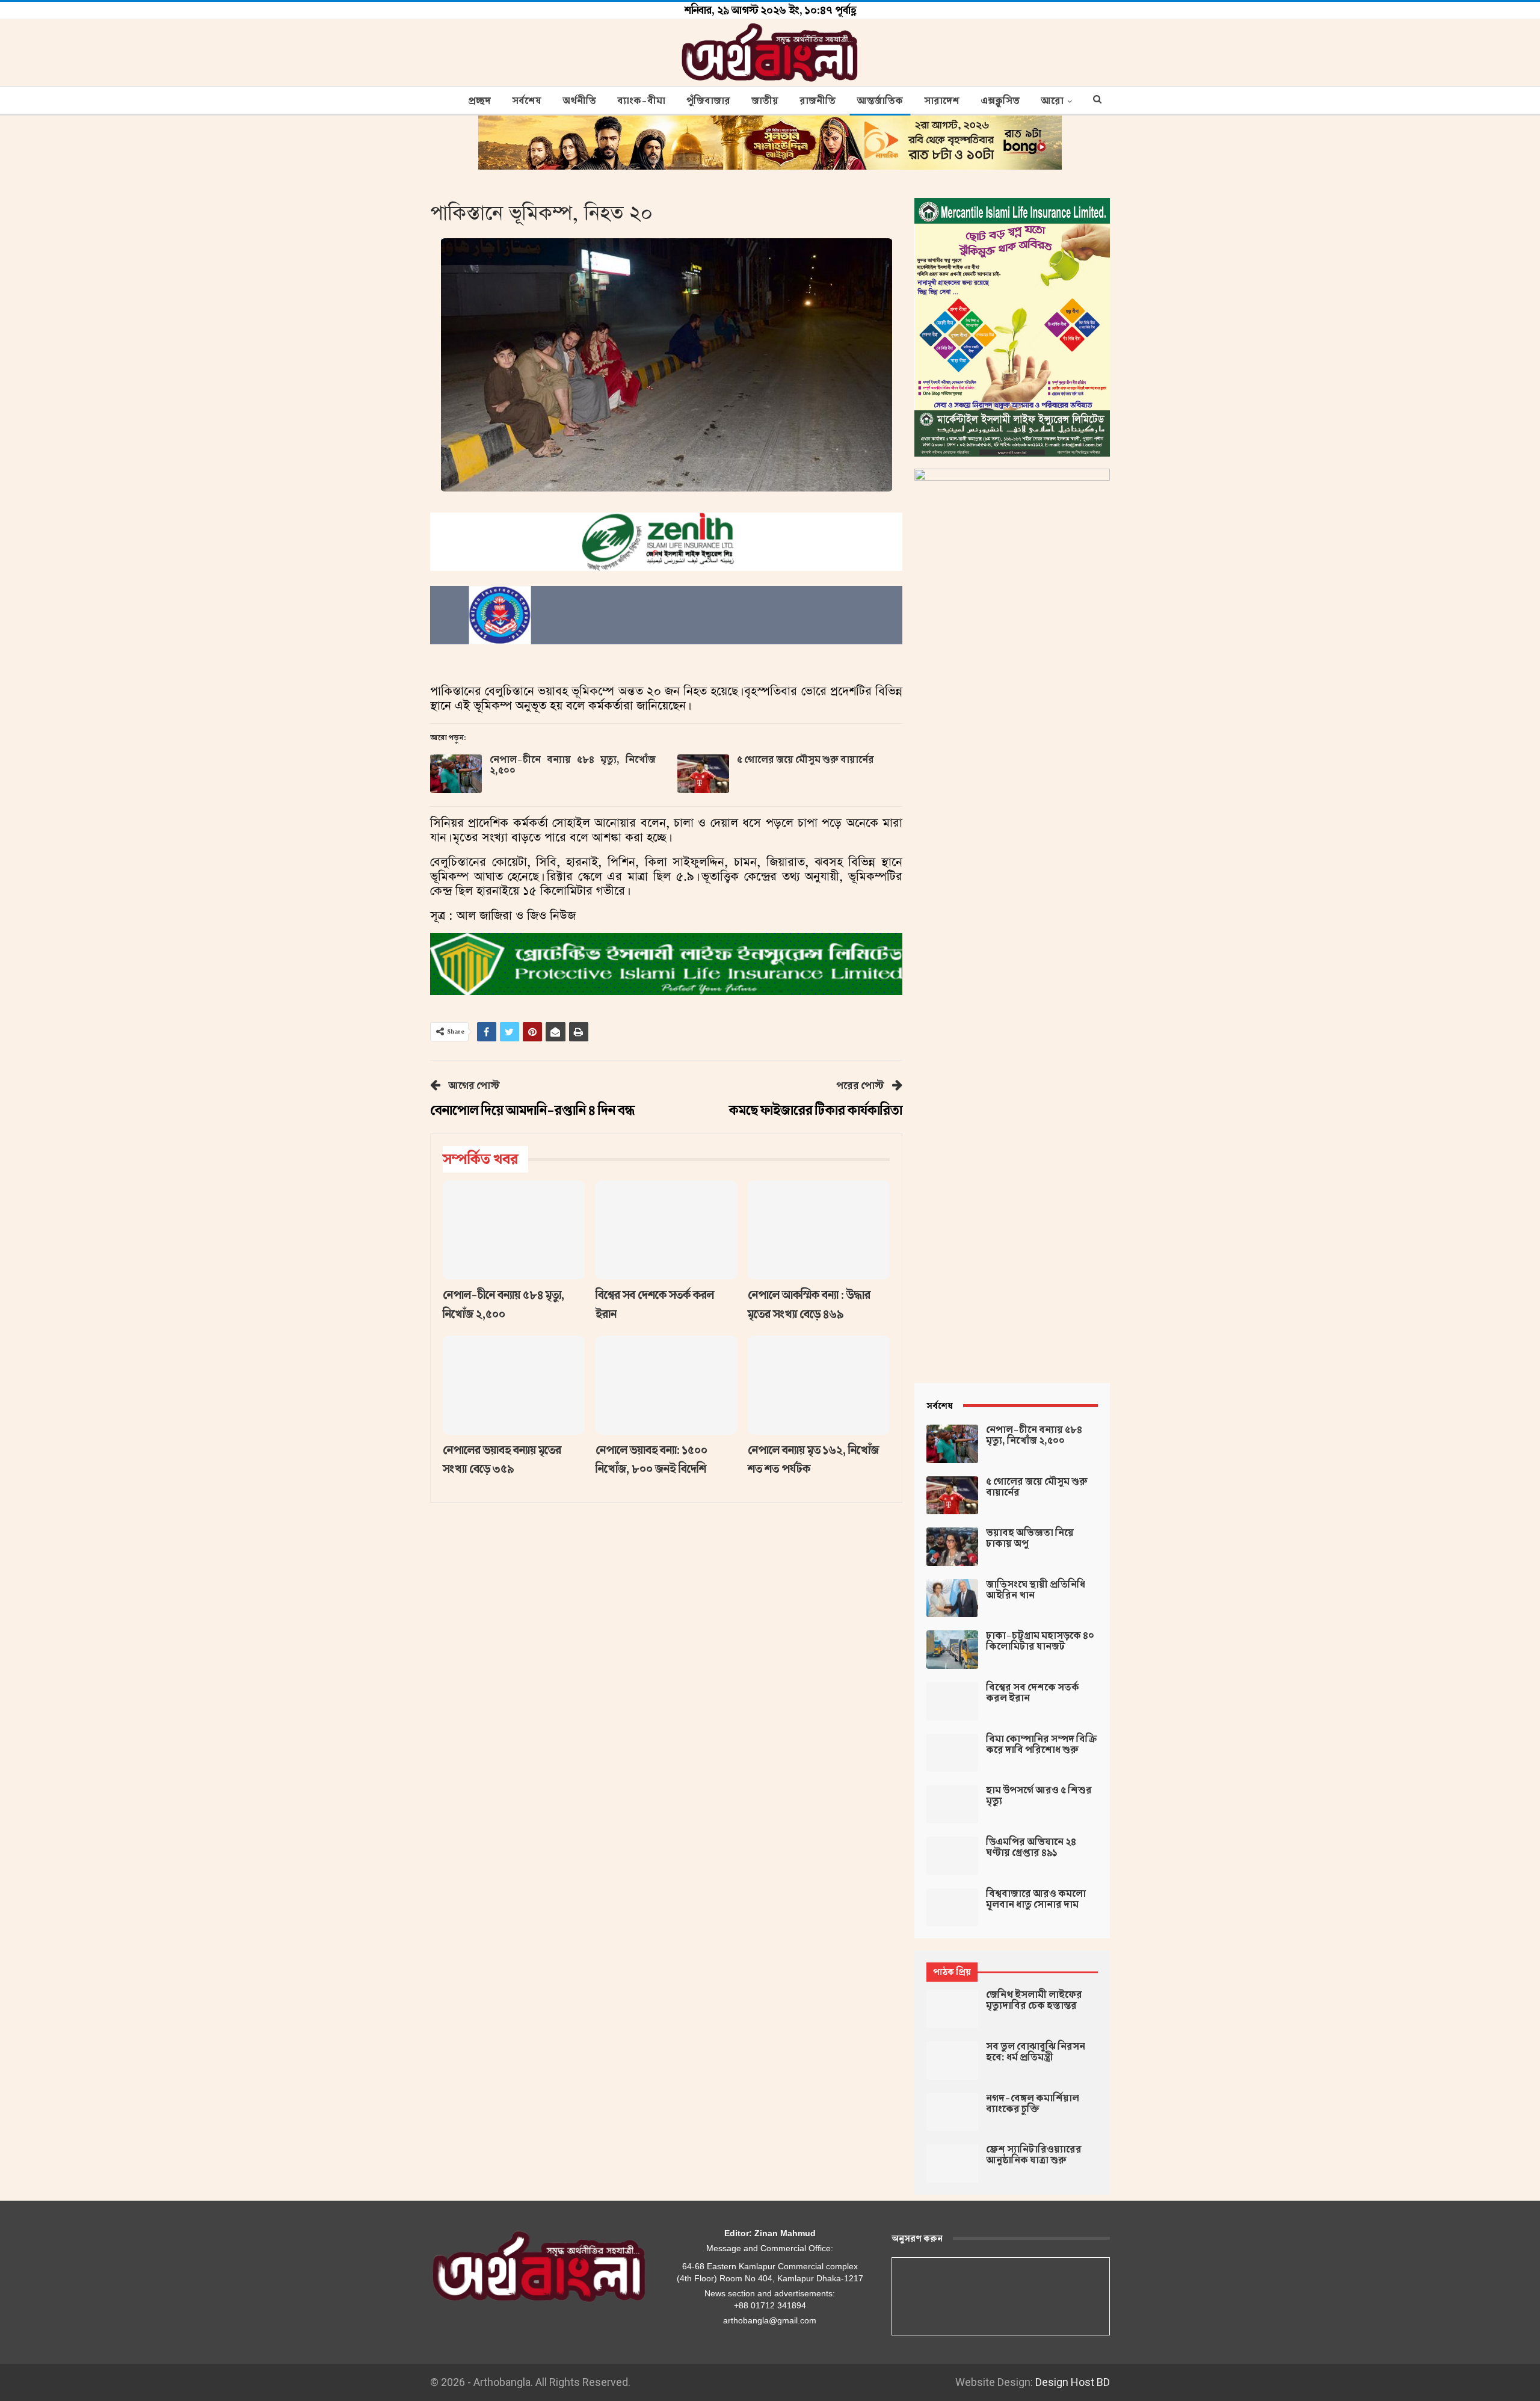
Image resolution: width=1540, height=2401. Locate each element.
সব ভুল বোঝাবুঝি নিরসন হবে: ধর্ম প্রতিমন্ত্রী (1036, 2052)
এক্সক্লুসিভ (1000, 101)
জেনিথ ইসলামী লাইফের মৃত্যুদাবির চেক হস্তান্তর (1034, 2000)
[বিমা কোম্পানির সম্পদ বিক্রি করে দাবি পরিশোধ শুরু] (952, 1753)
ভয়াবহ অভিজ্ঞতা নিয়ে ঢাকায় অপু (1030, 1538)
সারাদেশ (942, 101)
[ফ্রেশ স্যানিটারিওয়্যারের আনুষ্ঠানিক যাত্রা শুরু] (952, 2163)
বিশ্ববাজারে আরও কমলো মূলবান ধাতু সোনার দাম (1036, 1899)
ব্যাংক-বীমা (641, 101)
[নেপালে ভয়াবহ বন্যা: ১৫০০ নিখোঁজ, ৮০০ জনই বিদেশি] (667, 1385)
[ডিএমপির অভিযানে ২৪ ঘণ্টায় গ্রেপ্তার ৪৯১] (952, 1856)
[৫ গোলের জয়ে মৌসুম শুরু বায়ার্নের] (703, 774)
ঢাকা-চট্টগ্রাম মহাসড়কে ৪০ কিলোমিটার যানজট (1040, 1641)
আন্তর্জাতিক (880, 101)
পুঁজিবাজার (708, 101)
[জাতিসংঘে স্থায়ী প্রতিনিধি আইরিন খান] (952, 1598)
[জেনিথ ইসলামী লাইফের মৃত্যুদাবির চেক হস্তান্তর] (952, 2009)
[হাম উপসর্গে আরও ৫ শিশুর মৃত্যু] (952, 1804)
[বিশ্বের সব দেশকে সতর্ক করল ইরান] (667, 1230)
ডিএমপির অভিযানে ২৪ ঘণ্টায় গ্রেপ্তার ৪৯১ (1031, 1848)
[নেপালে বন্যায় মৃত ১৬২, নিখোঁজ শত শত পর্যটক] (819, 1385)
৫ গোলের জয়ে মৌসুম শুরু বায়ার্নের (805, 760)
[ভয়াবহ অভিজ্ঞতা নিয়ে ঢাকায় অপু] (952, 1547)
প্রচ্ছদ (479, 101)
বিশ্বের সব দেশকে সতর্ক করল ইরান (1033, 1693)
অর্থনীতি (579, 101)
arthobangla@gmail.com (770, 2320)
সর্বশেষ (527, 101)
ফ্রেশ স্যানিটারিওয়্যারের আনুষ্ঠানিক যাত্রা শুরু (1034, 2155)
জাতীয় (765, 101)
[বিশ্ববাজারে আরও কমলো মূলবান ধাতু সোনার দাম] (952, 1908)
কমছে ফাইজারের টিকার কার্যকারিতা (816, 1110)
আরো (1052, 101)
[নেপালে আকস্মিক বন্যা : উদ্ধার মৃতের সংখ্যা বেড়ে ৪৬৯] (819, 1230)
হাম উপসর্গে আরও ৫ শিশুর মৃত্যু (1039, 1796)
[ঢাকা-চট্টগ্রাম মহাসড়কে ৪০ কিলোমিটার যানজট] (952, 1650)
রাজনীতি (818, 101)
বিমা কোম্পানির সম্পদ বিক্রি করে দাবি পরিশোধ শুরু (1042, 1745)
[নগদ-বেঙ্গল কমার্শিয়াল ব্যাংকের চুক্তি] (952, 2112)
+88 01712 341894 (770, 2305)
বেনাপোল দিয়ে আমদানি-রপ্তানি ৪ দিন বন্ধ (532, 1110)
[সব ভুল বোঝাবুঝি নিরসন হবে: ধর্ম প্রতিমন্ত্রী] (952, 2060)
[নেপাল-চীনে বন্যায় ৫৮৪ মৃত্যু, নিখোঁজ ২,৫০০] (456, 774)
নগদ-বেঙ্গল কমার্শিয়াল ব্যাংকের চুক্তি (1033, 2104)
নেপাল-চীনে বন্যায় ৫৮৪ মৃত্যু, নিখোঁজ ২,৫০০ (573, 765)
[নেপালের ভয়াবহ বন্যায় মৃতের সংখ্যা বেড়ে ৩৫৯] (514, 1385)
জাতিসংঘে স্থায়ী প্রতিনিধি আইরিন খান (1036, 1590)
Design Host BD (1073, 2382)
